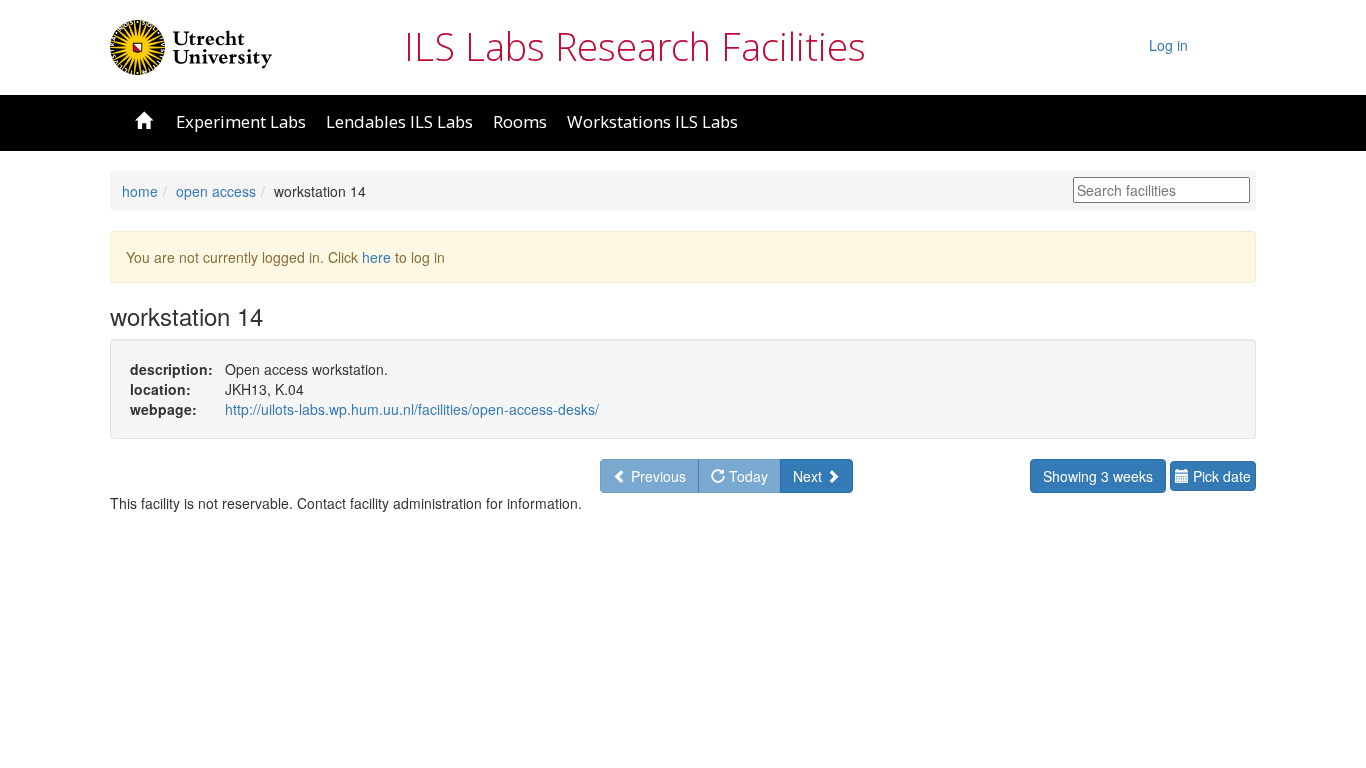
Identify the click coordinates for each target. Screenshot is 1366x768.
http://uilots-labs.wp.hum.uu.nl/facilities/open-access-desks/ (412, 409)
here (376, 257)
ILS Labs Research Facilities (635, 46)
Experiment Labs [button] (241, 121)
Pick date (1220, 476)
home (140, 191)
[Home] (191, 45)
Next (809, 476)
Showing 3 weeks (1098, 476)
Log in (1168, 45)
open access (216, 191)
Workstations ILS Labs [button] (652, 121)
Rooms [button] (520, 121)
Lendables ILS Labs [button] (399, 121)
